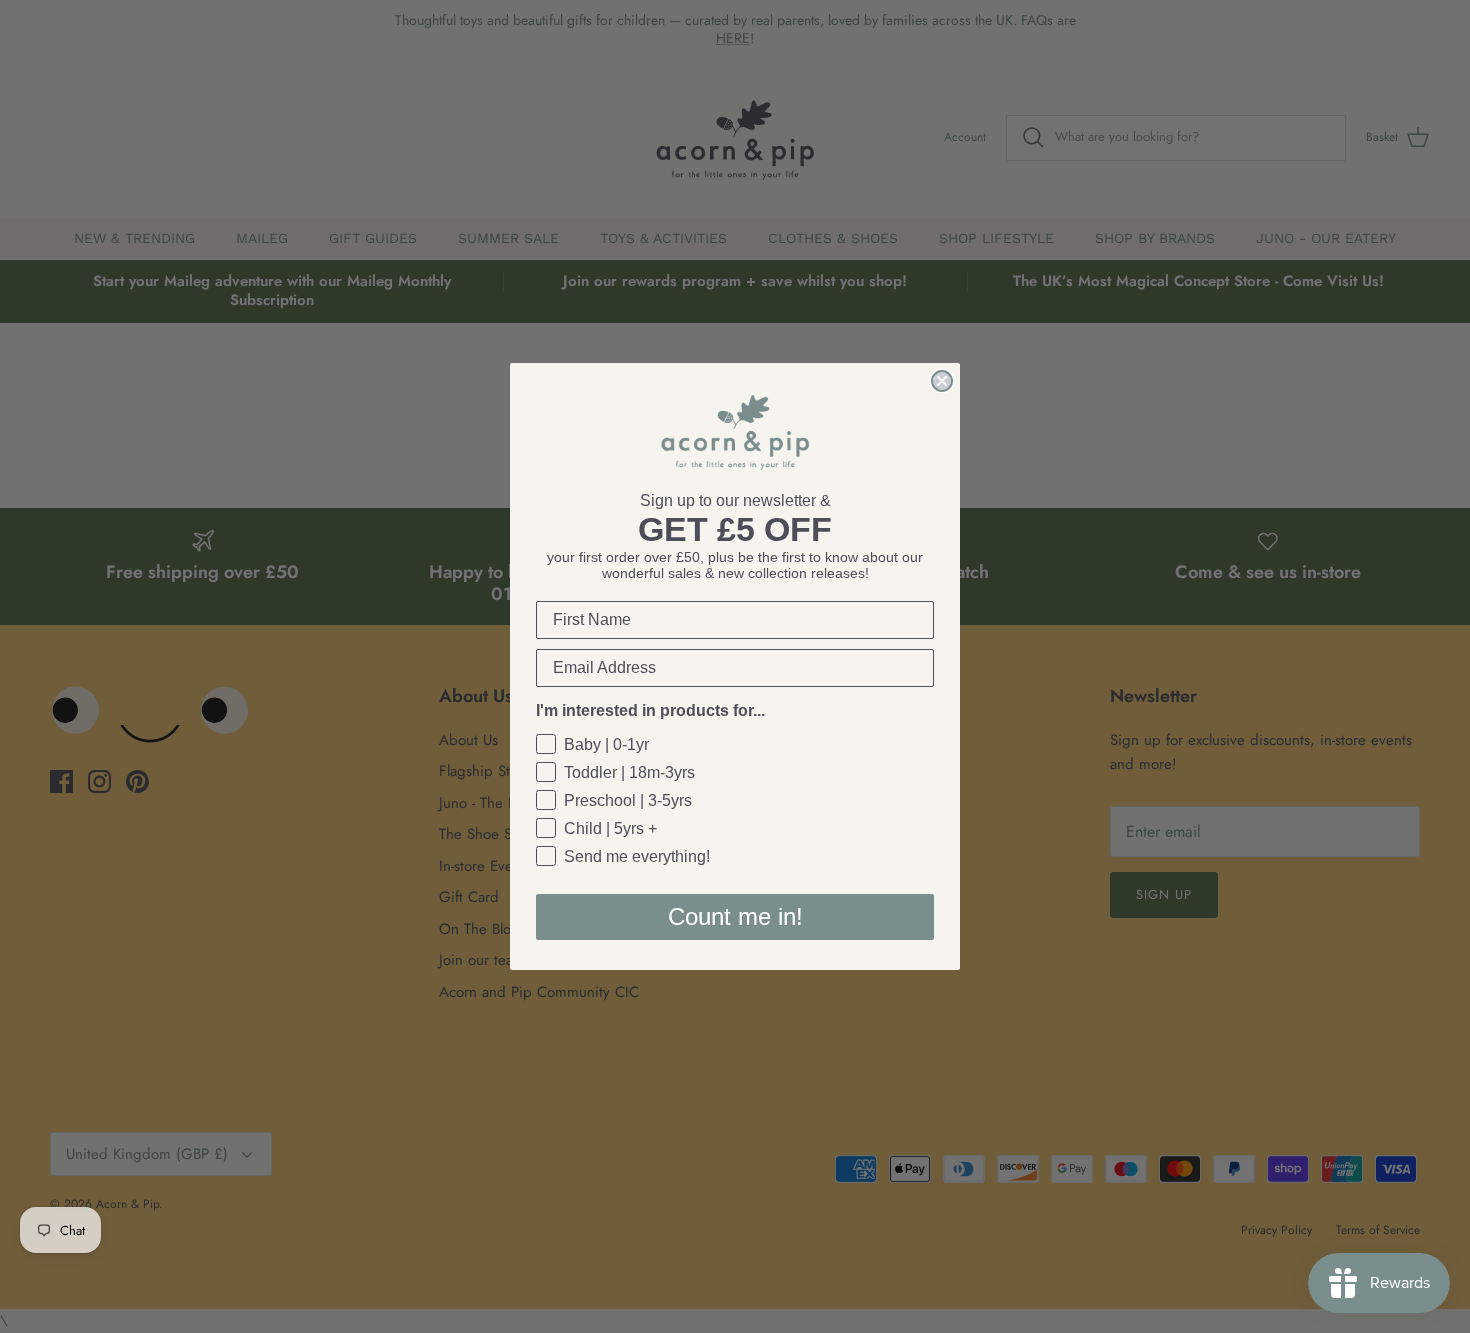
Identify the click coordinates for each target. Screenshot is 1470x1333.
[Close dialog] (942, 381)
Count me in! (735, 916)
